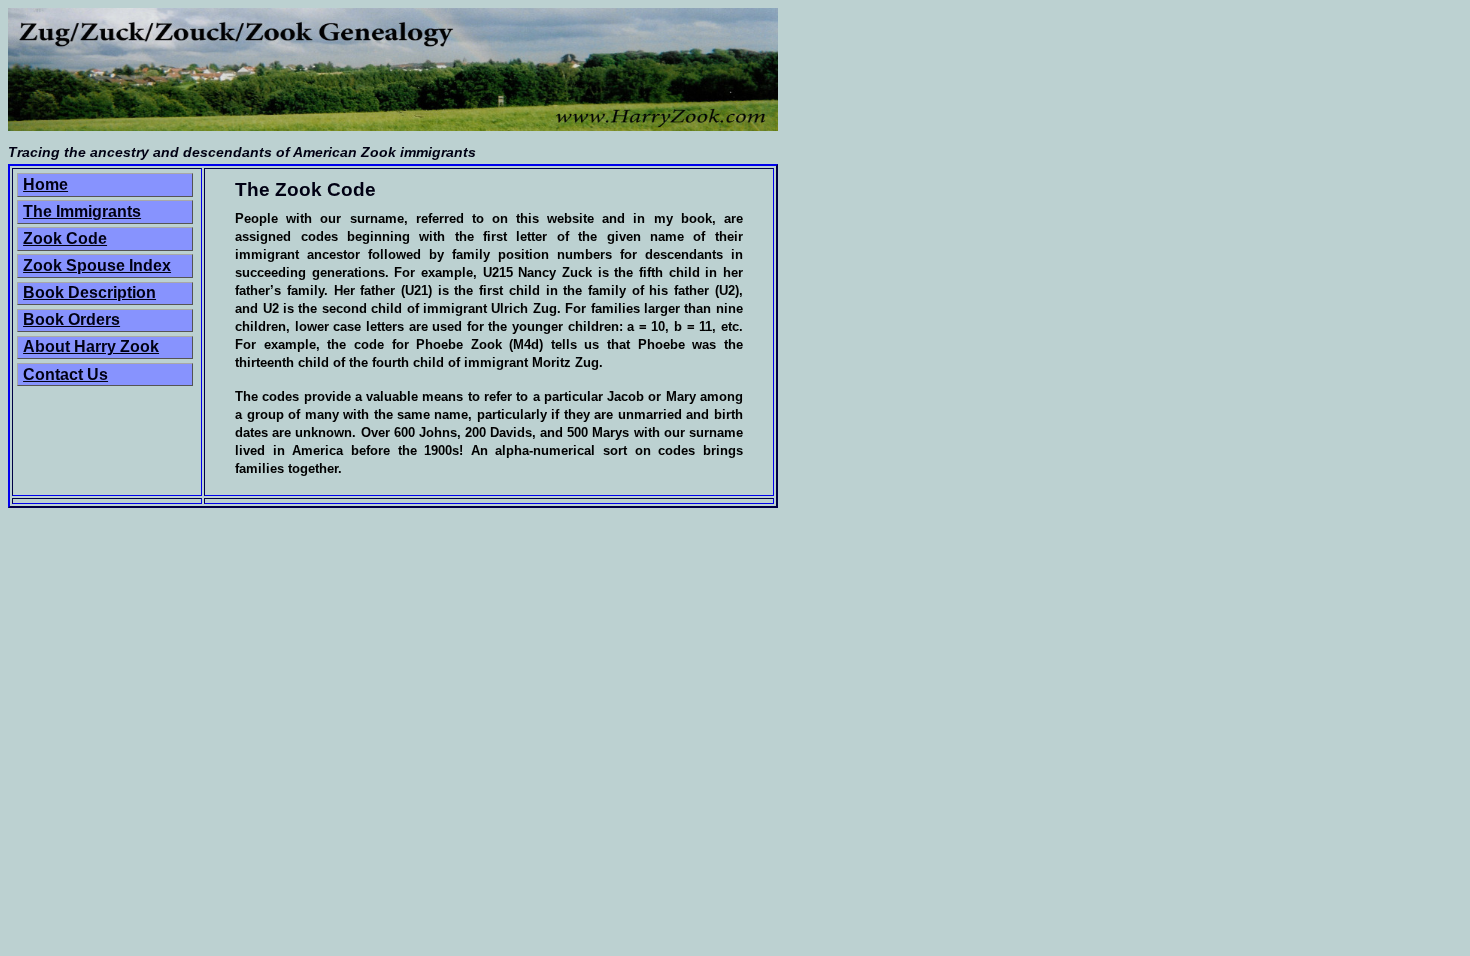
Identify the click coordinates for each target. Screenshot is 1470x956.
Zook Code (65, 238)
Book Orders (71, 319)
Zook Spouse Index (97, 265)
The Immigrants (82, 211)
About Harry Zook (91, 346)
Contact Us (65, 374)
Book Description (89, 292)
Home (45, 184)
